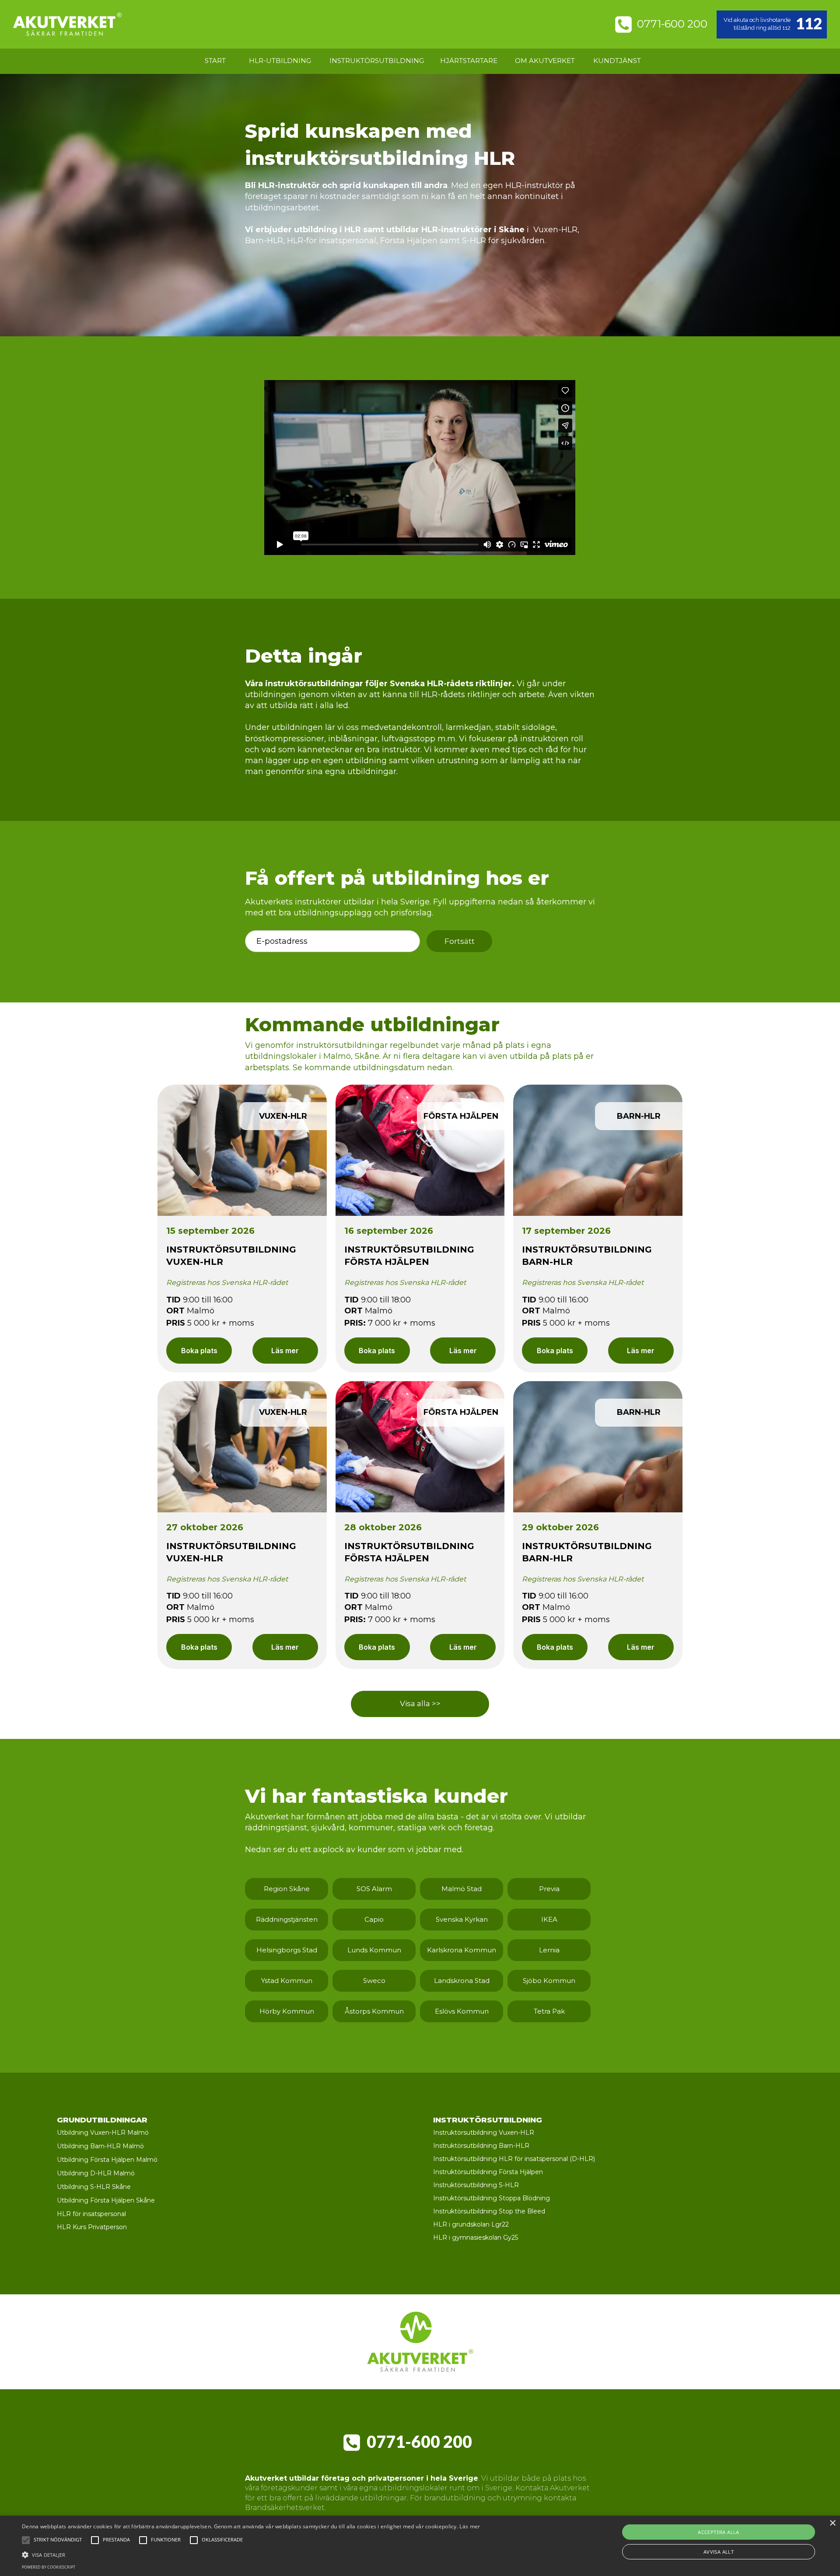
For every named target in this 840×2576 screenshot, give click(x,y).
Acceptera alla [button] (719, 2532)
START (215, 61)
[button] (58, 2540)
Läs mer (285, 1351)
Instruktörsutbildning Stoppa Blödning (492, 2199)
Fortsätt (460, 941)
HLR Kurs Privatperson (92, 2227)
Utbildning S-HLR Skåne (94, 2187)
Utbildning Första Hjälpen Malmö (107, 2160)
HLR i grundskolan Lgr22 (471, 2225)
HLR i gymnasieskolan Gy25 (476, 2238)
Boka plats (199, 1351)
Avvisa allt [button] (719, 2552)
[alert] (420, 2546)
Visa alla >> (420, 1703)
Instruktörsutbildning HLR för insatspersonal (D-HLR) (514, 2159)
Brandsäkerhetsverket (285, 2508)
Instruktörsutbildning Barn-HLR (481, 2146)
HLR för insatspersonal (91, 2214)
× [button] (832, 2523)
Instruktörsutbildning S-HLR (476, 2185)
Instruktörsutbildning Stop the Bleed (489, 2212)
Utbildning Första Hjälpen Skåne (106, 2201)
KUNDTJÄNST (617, 61)
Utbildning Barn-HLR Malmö (100, 2147)
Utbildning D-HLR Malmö (96, 2174)
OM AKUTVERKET (545, 61)
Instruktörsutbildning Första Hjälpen (488, 2172)
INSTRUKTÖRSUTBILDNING (377, 61)
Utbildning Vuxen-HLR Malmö (103, 2133)
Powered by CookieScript (49, 2567)
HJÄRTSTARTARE (469, 61)
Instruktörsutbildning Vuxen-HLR (484, 2133)
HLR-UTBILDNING (280, 61)
